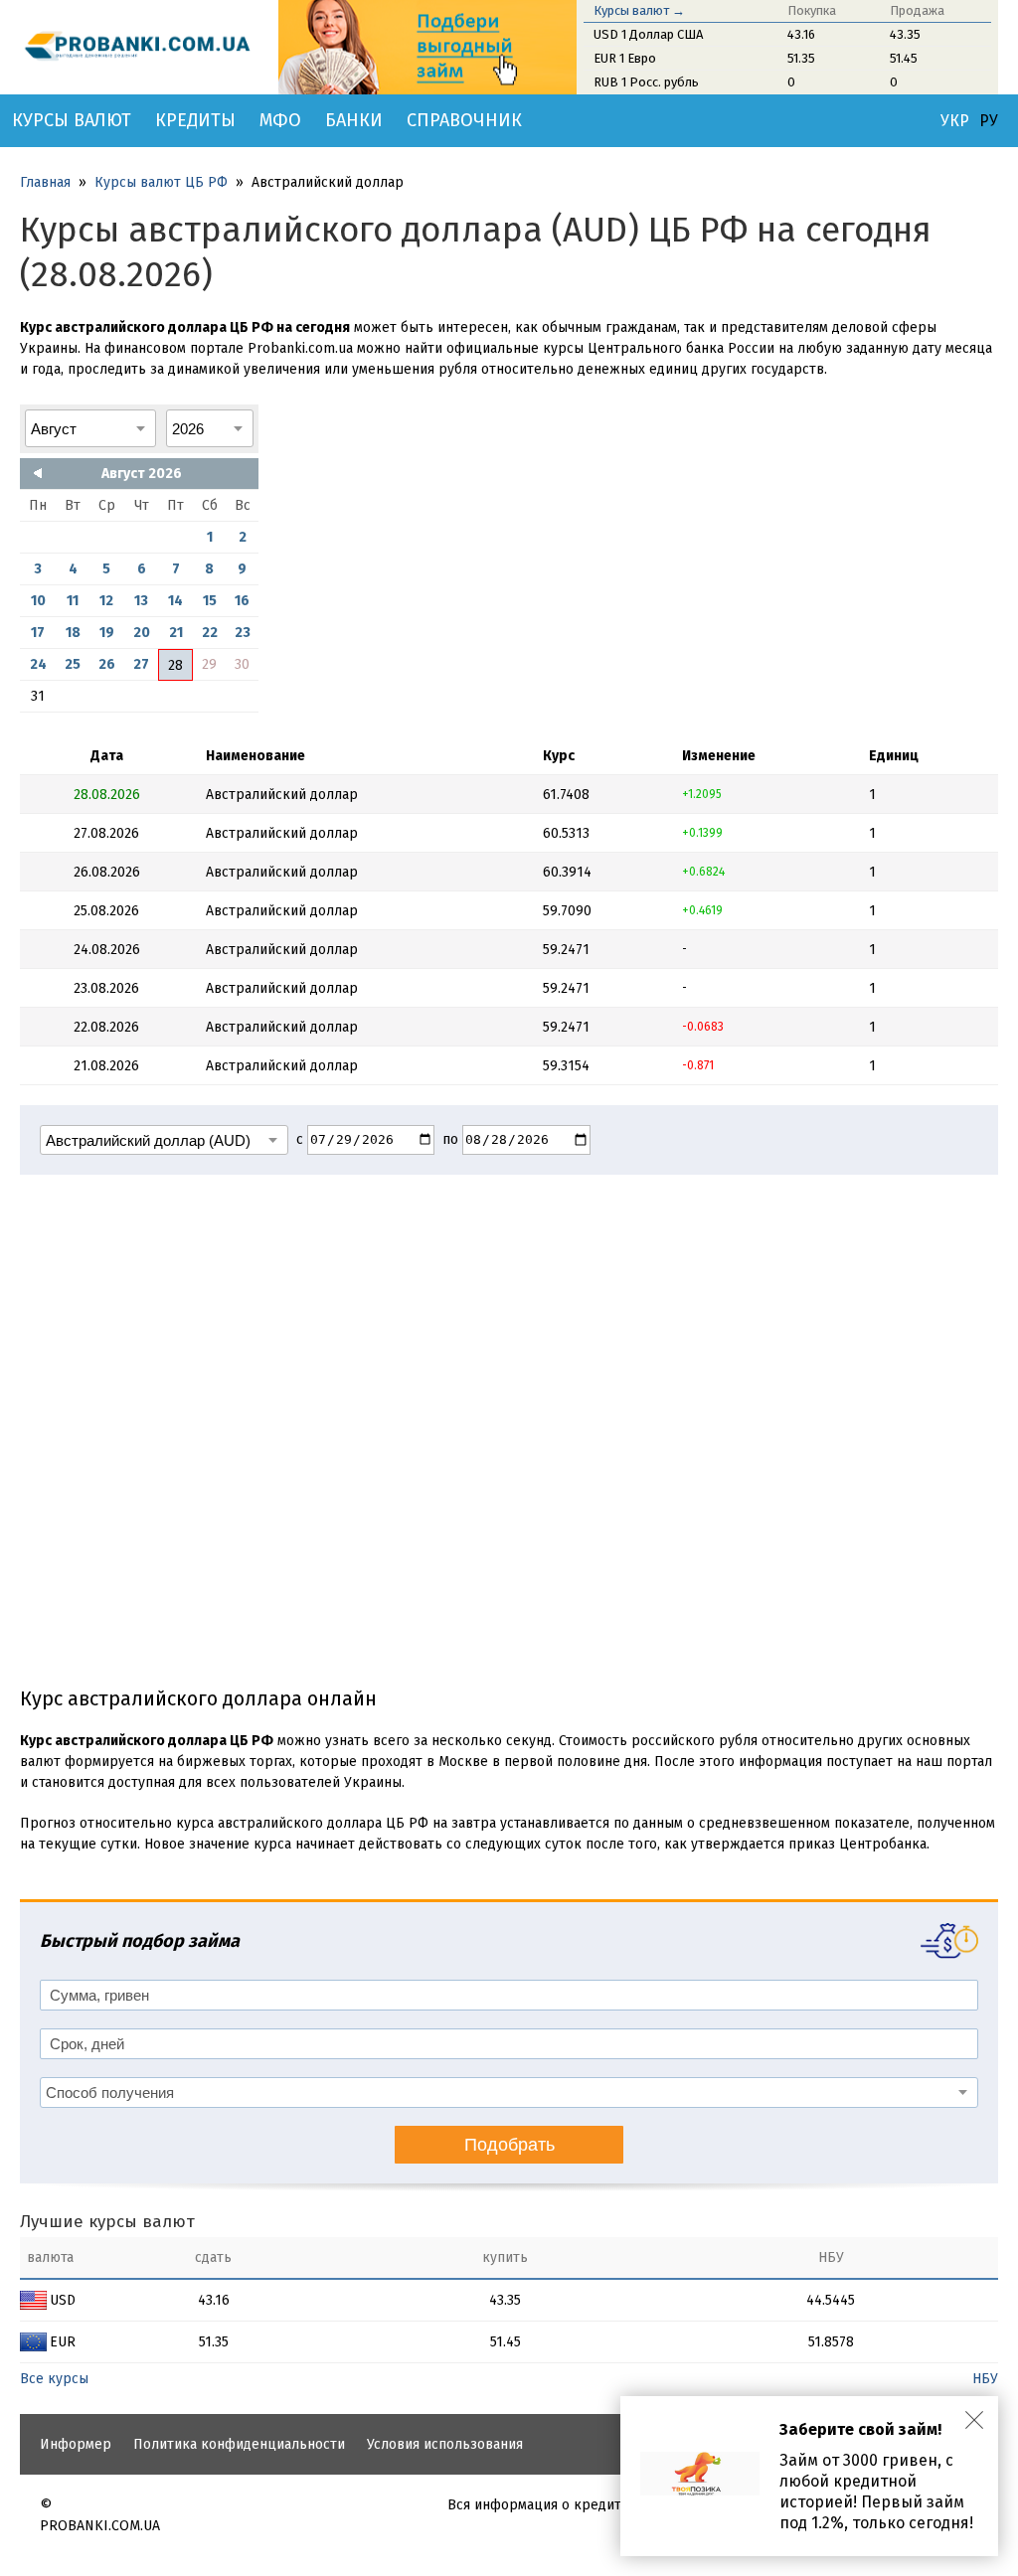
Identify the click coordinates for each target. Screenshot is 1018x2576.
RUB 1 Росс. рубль (646, 82)
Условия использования (445, 2444)
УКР (955, 121)
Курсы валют (72, 120)
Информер (76, 2444)
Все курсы (54, 2379)
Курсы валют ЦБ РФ (161, 182)
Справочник (464, 120)
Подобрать (509, 2145)
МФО (280, 120)
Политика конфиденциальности (239, 2444)
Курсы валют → (639, 10)
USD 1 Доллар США (648, 34)
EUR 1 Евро (625, 58)
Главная (45, 182)
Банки (354, 120)
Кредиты (195, 120)
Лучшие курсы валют (107, 2222)
